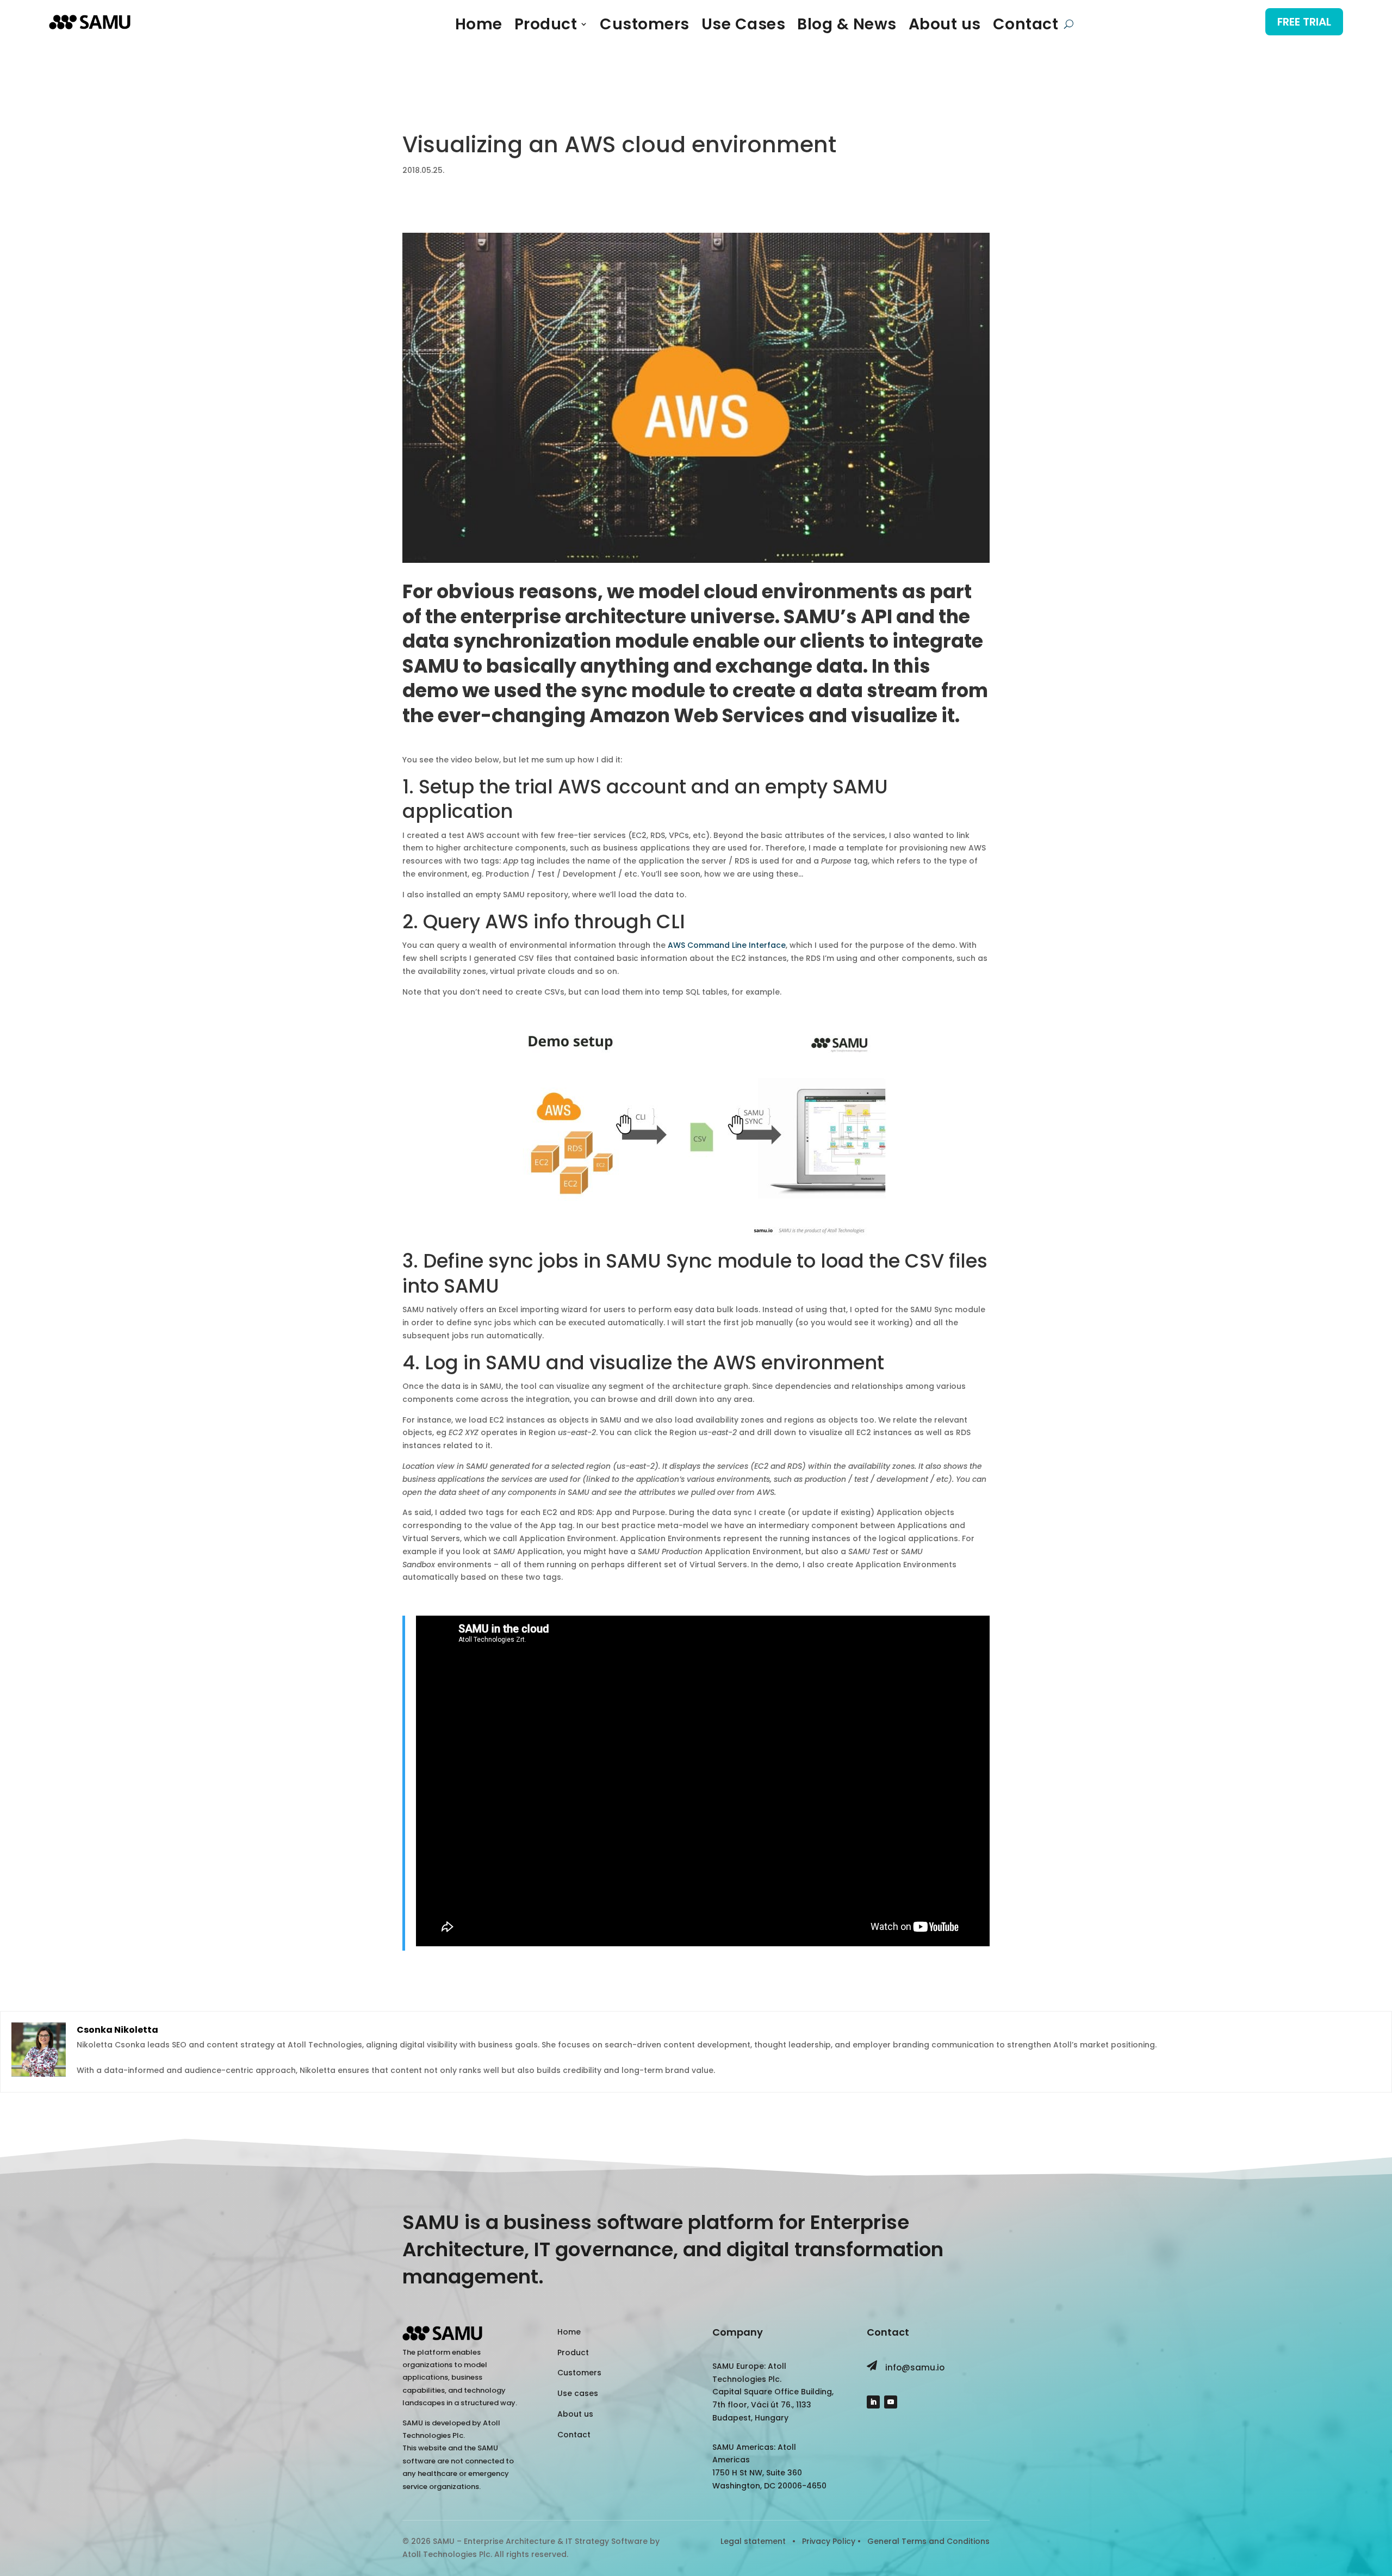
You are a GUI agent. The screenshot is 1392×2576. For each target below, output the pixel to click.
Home (479, 26)
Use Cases (744, 26)
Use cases (578, 2393)
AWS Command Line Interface (727, 945)
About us (945, 26)
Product (546, 26)
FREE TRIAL (1304, 22)
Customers (645, 26)
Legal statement (754, 2541)
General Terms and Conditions (928, 2541)
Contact (1026, 26)
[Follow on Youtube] (891, 2402)
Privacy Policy (829, 2541)
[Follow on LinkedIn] (873, 2402)
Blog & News (847, 26)
